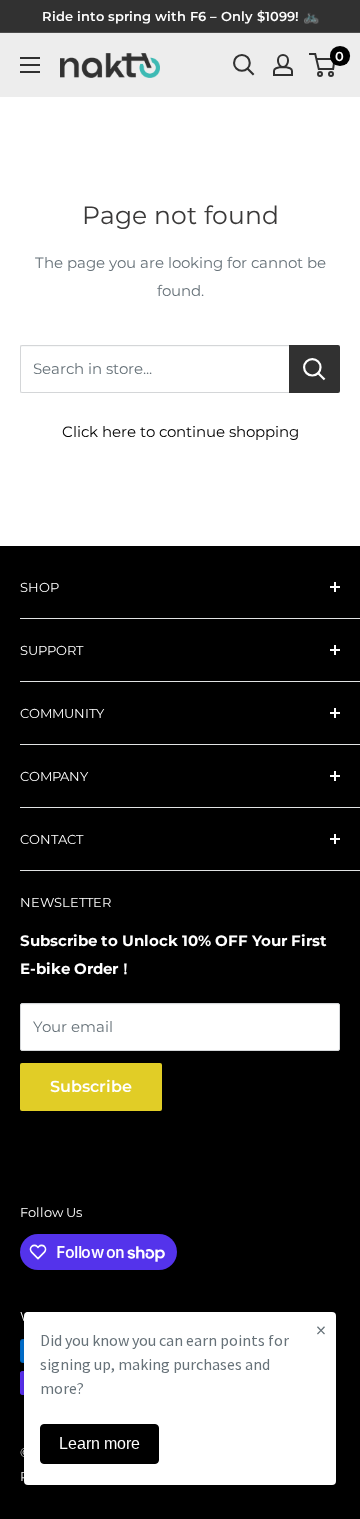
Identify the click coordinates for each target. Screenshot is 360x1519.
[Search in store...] (314, 369)
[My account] (283, 65)
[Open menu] (30, 65)
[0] (323, 65)
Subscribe (91, 1086)
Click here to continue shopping (180, 431)
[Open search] (244, 65)
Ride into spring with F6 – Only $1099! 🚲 (180, 16)
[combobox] (154, 369)
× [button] (321, 1329)
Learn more (99, 1443)
